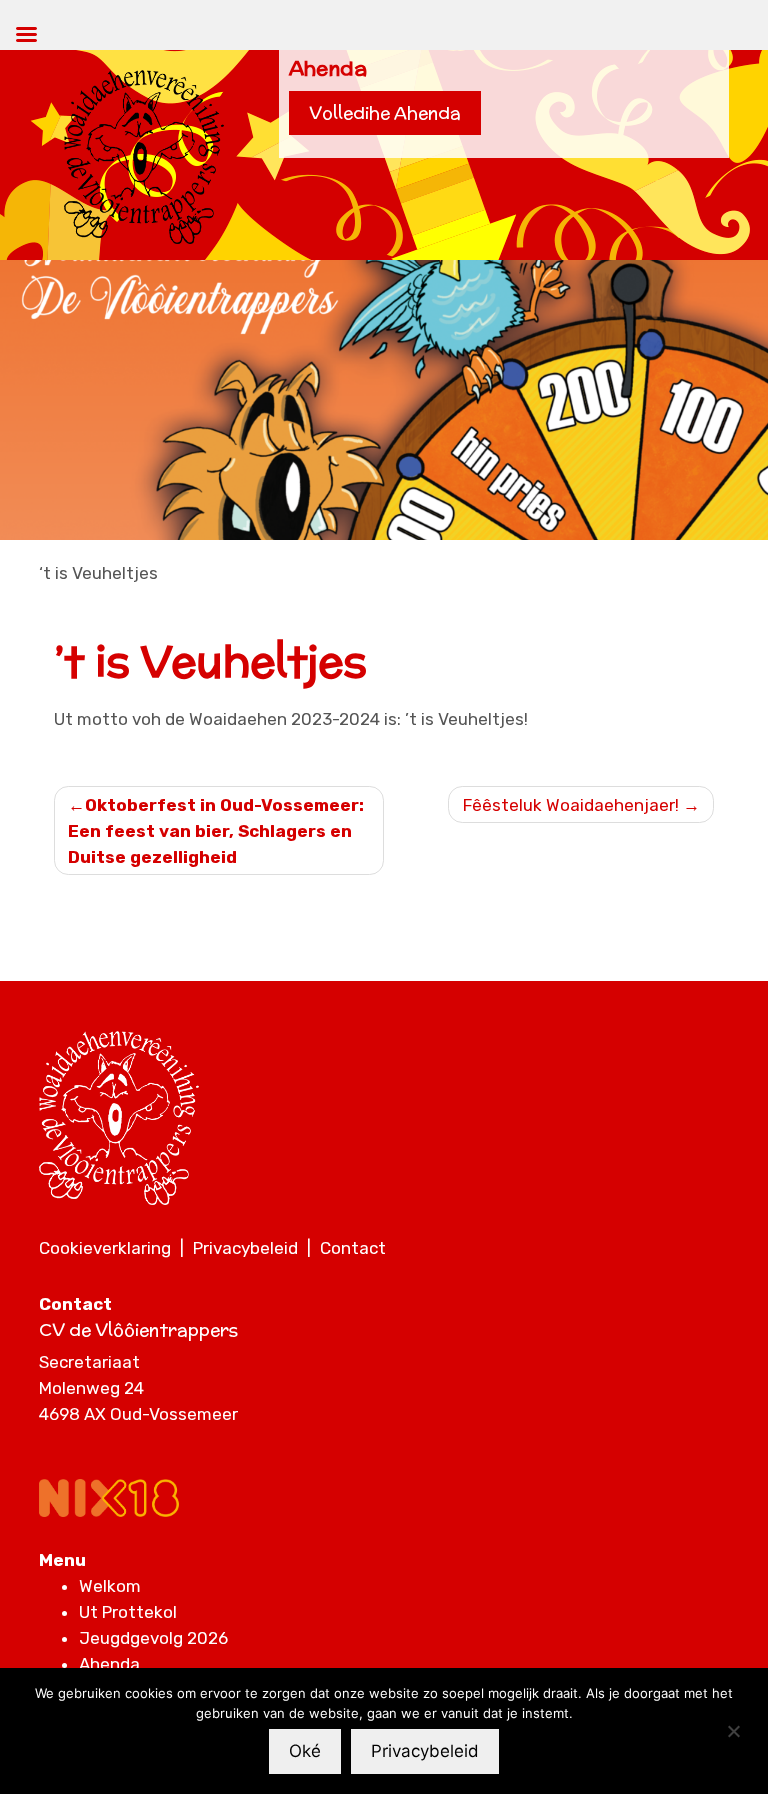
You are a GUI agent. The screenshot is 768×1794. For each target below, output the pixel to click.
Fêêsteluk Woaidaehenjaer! (571, 805)
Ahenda (109, 1664)
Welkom (110, 1586)
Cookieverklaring (105, 1248)
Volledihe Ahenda (385, 113)
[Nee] (733, 1731)
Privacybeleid (245, 1248)
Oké (305, 1751)
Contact (353, 1248)
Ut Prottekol (128, 1612)
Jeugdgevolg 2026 (153, 1638)
